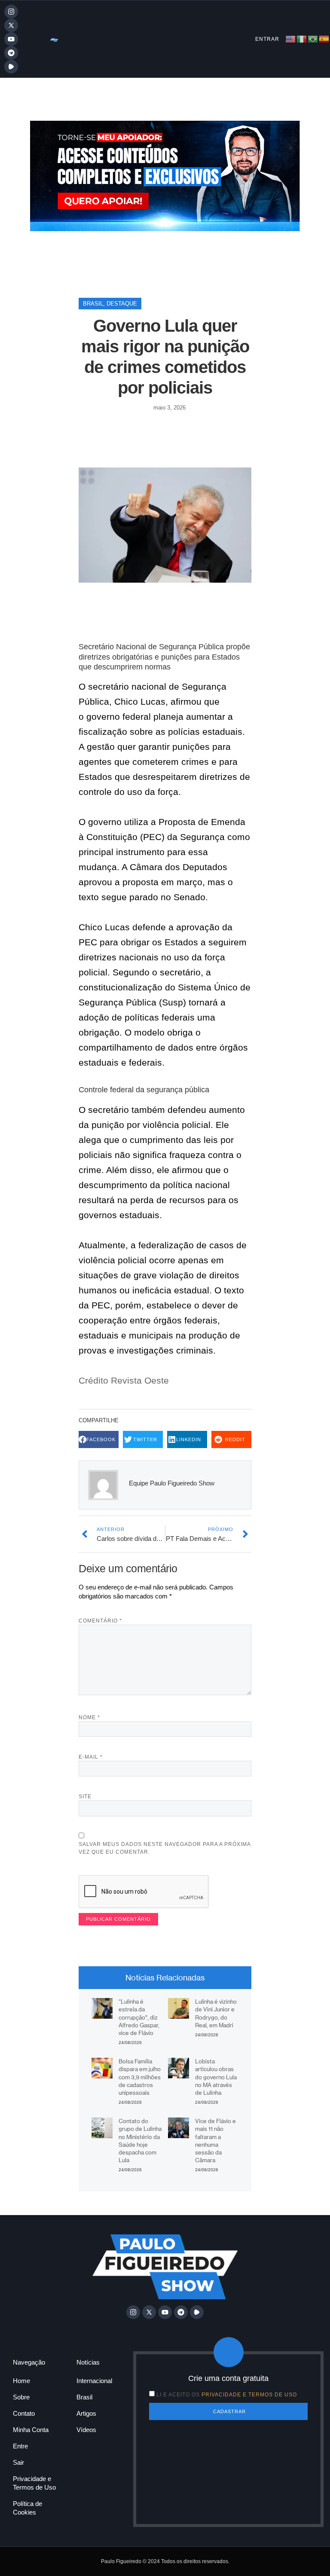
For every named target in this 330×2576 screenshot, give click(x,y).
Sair (18, 2462)
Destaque (122, 304)
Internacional (94, 2381)
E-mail (91, 1757)
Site (85, 1797)
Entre (20, 2446)
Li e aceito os (227, 2395)
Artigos (86, 2413)
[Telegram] (11, 53)
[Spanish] (324, 38)
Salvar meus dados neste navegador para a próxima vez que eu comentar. (165, 1848)
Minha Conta (31, 2430)
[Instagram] (11, 12)
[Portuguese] (313, 38)
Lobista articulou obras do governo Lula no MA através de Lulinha (216, 2077)
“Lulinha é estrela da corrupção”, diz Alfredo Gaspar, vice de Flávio (139, 2017)
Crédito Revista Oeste (124, 1380)
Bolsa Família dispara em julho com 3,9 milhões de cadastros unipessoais (140, 2077)
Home (21, 2381)
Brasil (93, 304)
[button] (99, 1440)
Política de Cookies (27, 2508)
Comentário (100, 1621)
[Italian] (302, 38)
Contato (24, 2413)
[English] (291, 38)
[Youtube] (11, 39)
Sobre (21, 2397)
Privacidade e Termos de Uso (34, 2483)
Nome (89, 1717)
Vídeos (86, 2430)
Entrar (267, 39)
